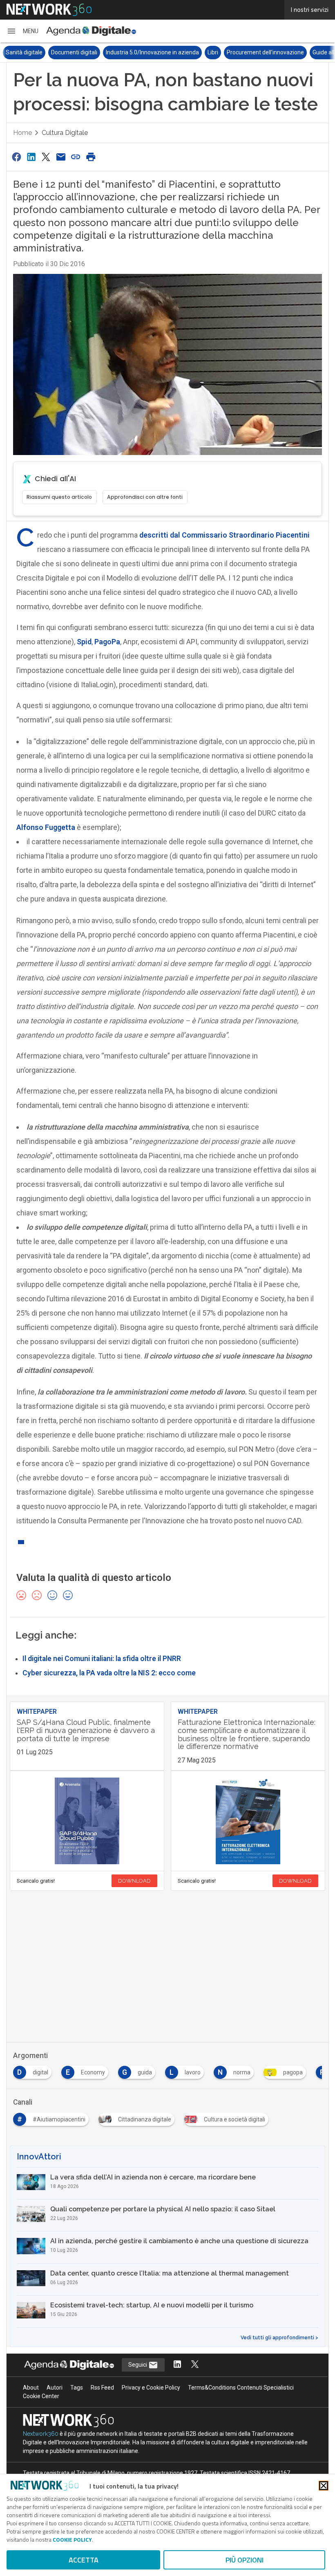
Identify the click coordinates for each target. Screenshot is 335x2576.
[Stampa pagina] (91, 157)
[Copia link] (76, 157)
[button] (22, 31)
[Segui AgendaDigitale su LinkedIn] (177, 2365)
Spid (84, 642)
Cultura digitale (65, 133)
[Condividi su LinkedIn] (31, 157)
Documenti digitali (29, 52)
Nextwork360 (41, 2434)
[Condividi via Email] (61, 157)
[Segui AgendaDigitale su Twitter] (195, 2365)
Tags (77, 2388)
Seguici (138, 2365)
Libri (167, 52)
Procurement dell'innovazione (220, 52)
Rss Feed (102, 2388)
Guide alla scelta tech (294, 52)
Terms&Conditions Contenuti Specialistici (241, 2388)
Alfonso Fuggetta (46, 827)
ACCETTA (84, 2560)
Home (22, 133)
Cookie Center (41, 2396)
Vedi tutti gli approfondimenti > (279, 2338)
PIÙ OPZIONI (245, 2560)
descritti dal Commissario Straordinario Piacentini (224, 535)
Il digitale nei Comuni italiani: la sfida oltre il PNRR (102, 1659)
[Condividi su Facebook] (16, 157)
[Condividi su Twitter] (46, 157)
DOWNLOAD (134, 1881)
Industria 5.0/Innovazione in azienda (107, 52)
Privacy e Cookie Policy (151, 2388)
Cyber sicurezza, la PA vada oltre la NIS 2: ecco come (109, 1673)
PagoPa (107, 642)
